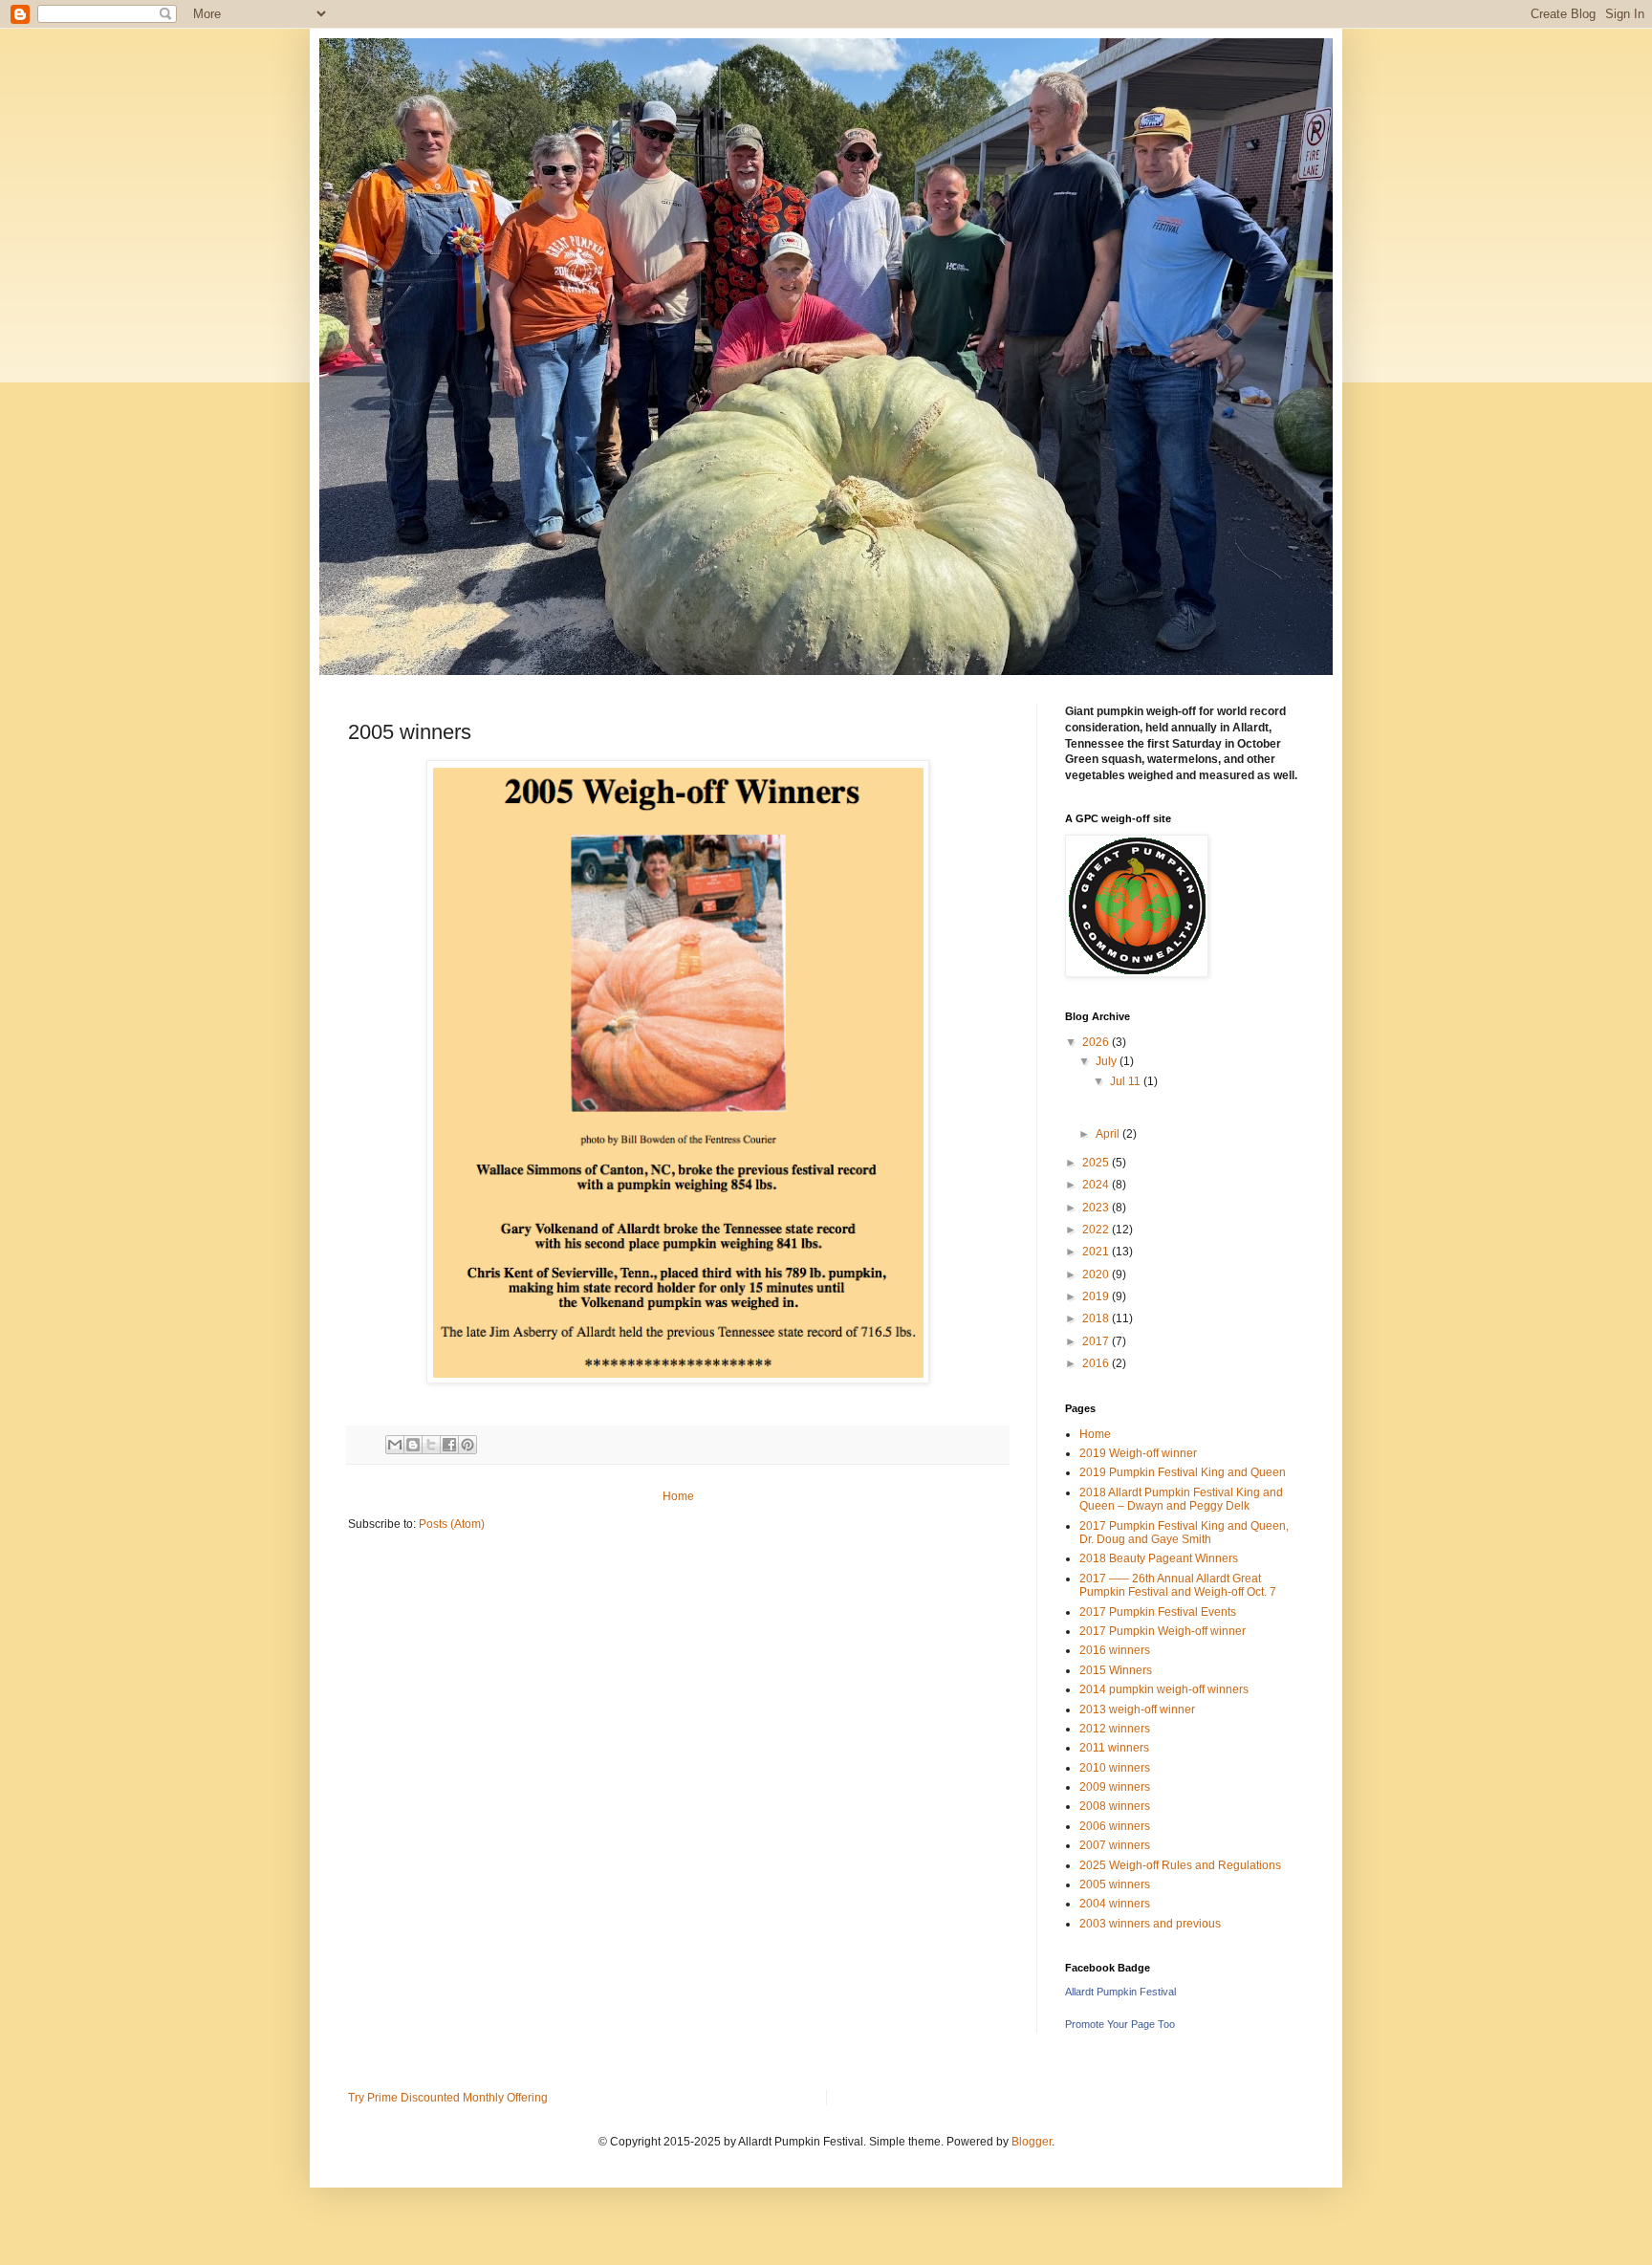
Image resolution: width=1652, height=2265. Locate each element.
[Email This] (395, 1445)
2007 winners (1115, 1845)
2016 (1097, 1363)
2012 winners (1115, 1729)
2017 (1097, 1341)
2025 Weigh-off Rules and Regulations (1180, 1865)
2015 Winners (1116, 1670)
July (1108, 1061)
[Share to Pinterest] (467, 1445)
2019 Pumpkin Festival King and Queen (1183, 1472)
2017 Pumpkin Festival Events (1158, 1612)
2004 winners (1115, 1904)
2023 (1097, 1208)
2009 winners (1115, 1787)
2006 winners (1115, 1826)
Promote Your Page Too (1120, 2024)
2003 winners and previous (1150, 1924)
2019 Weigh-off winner (1138, 1453)
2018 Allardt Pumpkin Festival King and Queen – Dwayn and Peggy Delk (1181, 1499)
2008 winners (1115, 1806)
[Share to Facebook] (449, 1445)
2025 (1097, 1163)
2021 (1097, 1252)
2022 (1097, 1230)
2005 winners (1115, 1884)
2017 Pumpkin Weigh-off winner (1163, 1631)
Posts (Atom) (452, 1524)
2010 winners (1115, 1768)
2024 (1097, 1185)
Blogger (1032, 2142)
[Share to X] (431, 1445)
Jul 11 (1127, 1081)
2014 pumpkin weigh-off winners (1164, 1689)
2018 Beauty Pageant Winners (1159, 1558)
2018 (1097, 1318)
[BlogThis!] (413, 1445)
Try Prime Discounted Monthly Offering (448, 2098)
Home (678, 1496)
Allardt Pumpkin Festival (1120, 1992)
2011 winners (1114, 1748)
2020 (1097, 1274)
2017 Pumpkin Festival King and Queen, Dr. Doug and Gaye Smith (1184, 1533)
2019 (1097, 1296)
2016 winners (1115, 1650)
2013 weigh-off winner (1137, 1710)
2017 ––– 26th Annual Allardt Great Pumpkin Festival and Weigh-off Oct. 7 (1178, 1585)
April (1109, 1134)
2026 (1097, 1042)
